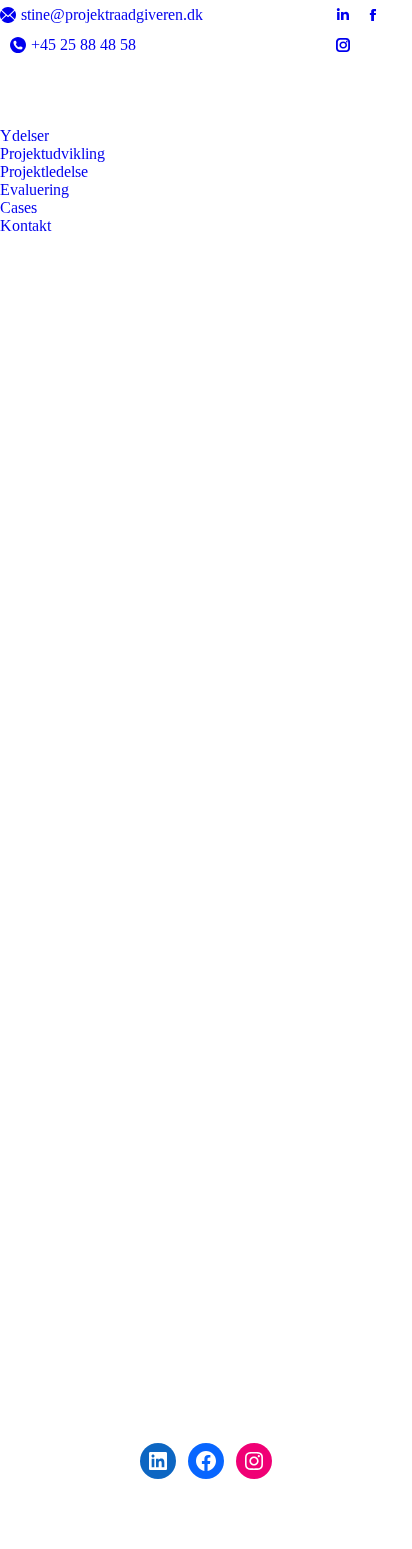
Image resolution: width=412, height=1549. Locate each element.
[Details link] (77, 553)
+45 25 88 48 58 (83, 44)
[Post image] (206, 437)
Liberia (274, 636)
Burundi (142, 636)
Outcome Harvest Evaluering (206, 611)
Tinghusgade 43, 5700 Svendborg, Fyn (206, 1508)
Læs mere (199, 747)
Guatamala (210, 636)
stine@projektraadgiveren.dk (112, 14)
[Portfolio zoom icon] (55, 553)
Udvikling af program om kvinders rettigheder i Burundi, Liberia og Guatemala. (206, 1105)
